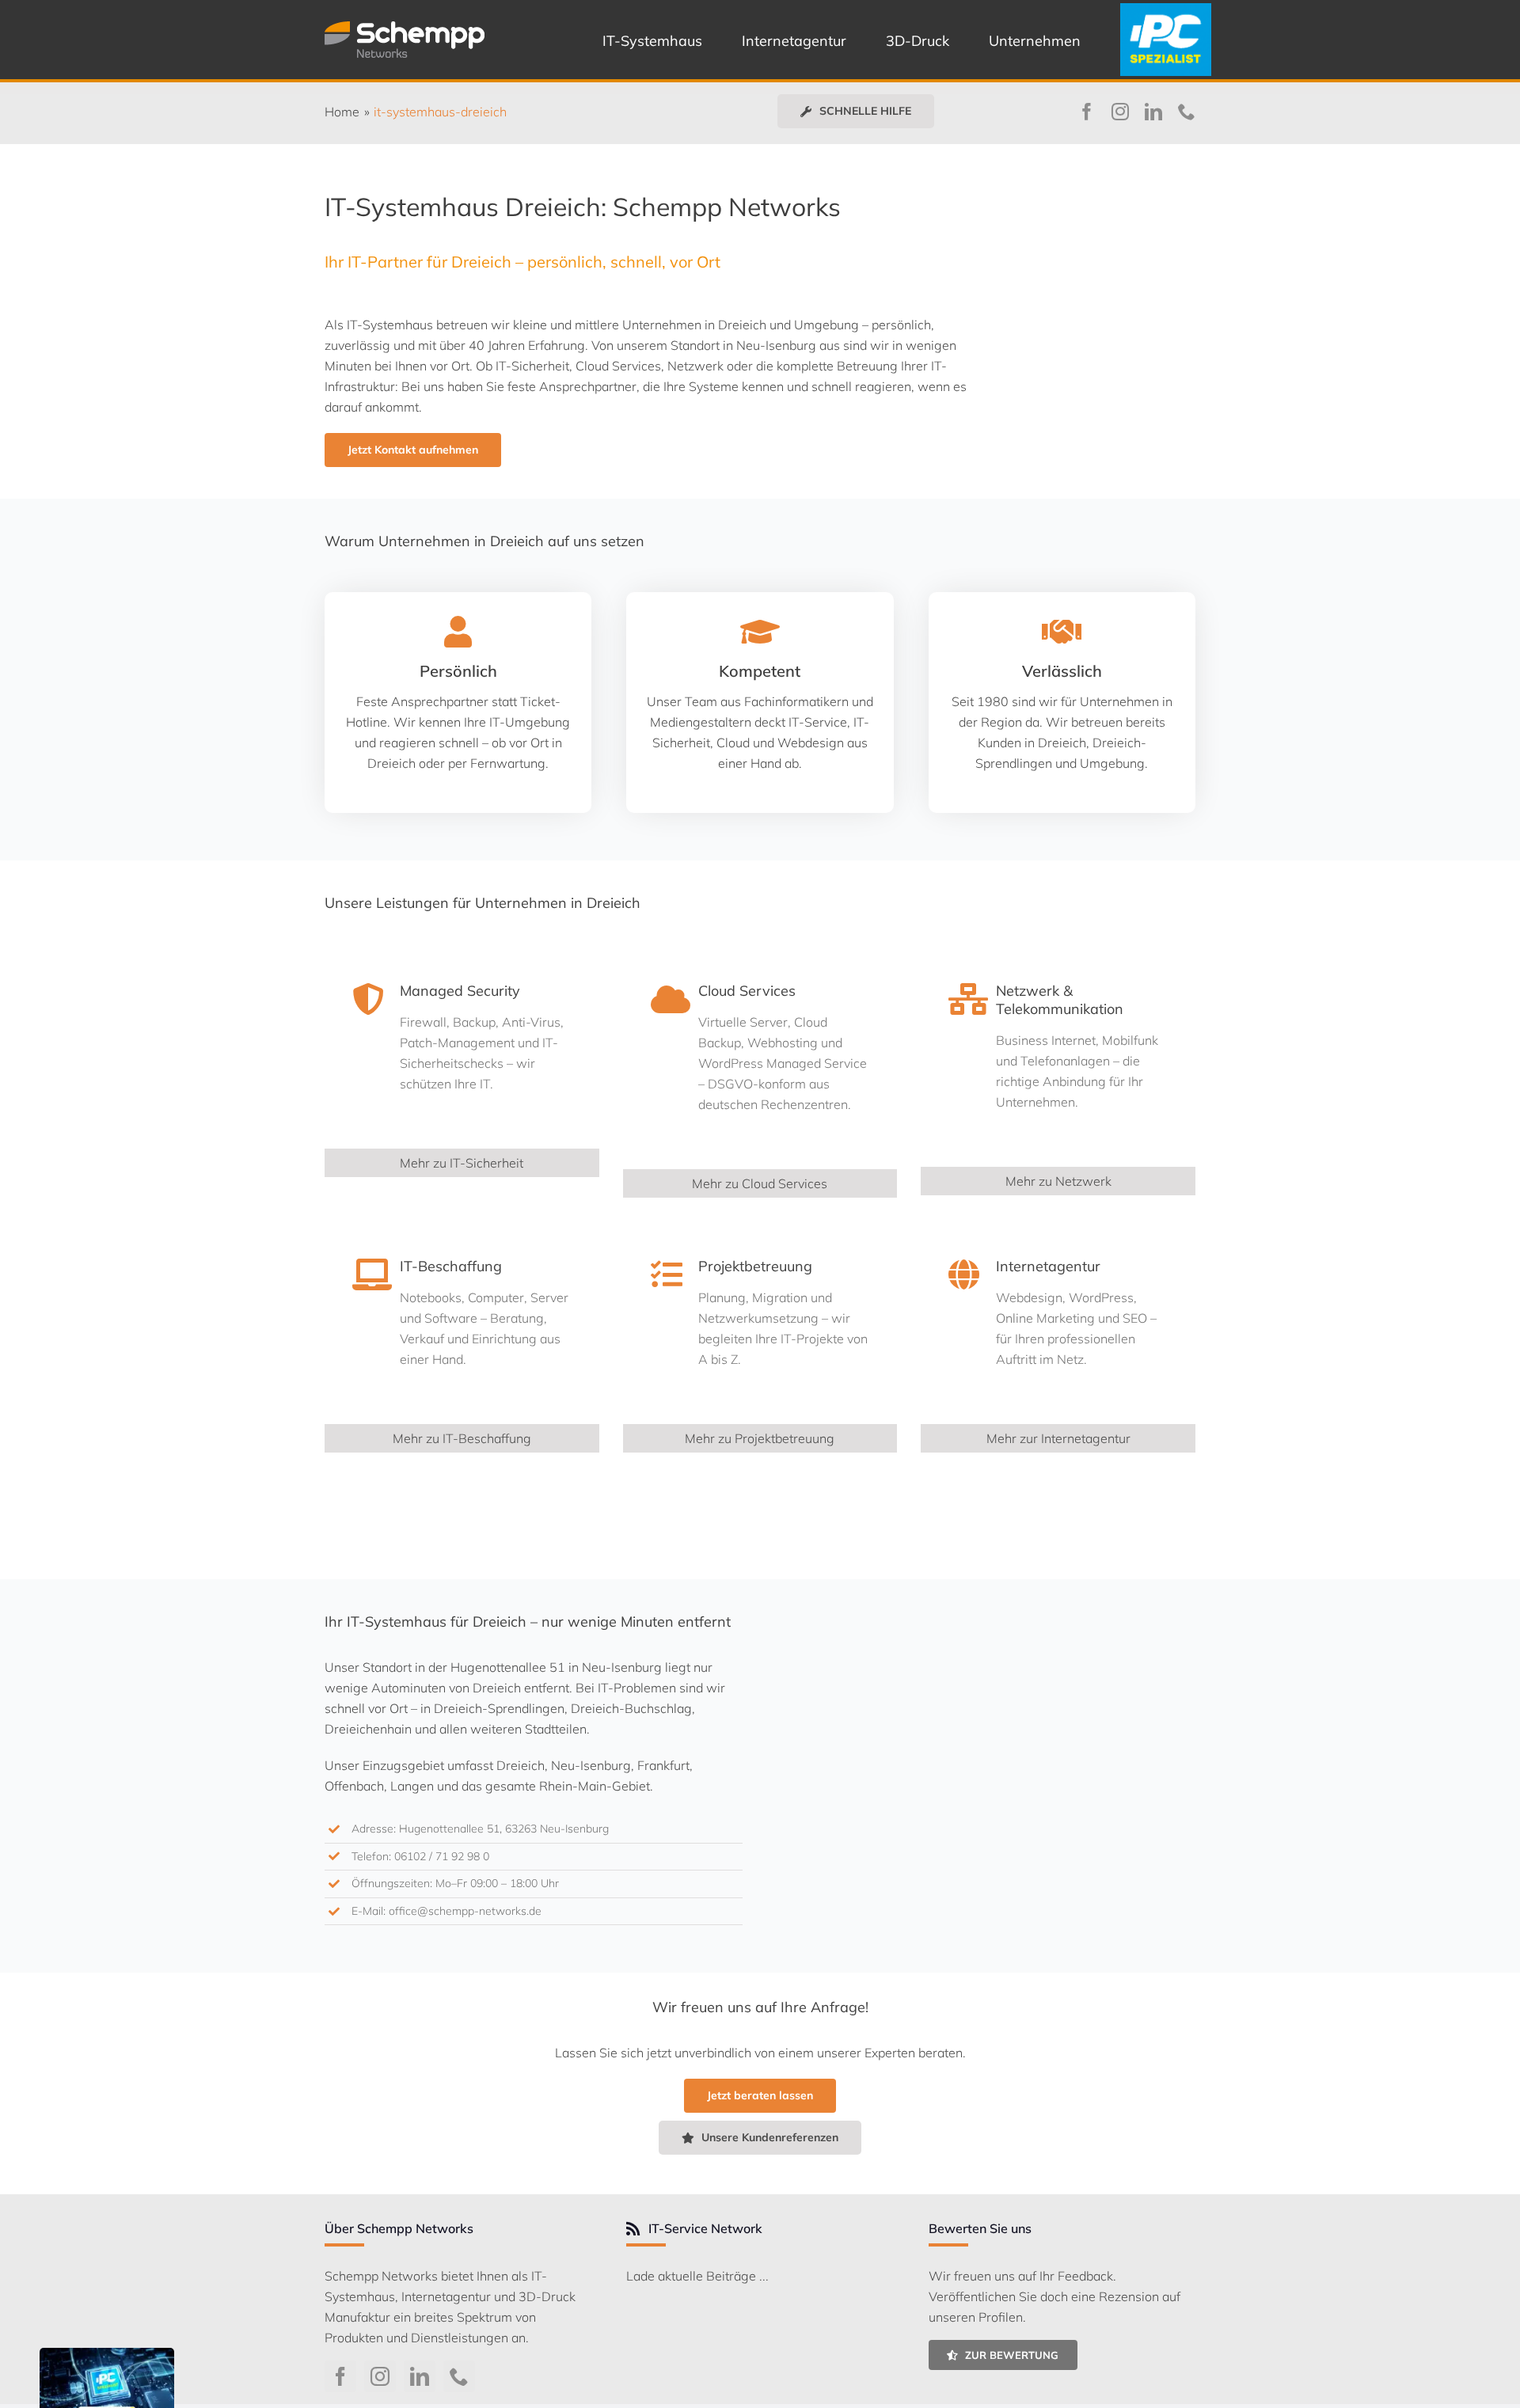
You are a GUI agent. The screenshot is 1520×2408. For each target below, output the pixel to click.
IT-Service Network (705, 2228)
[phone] (1187, 112)
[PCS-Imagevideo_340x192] (107, 2354)
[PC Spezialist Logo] (1165, 9)
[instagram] (1120, 112)
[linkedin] (1153, 112)
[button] (856, 111)
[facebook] (1087, 112)
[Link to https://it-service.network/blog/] (633, 2229)
